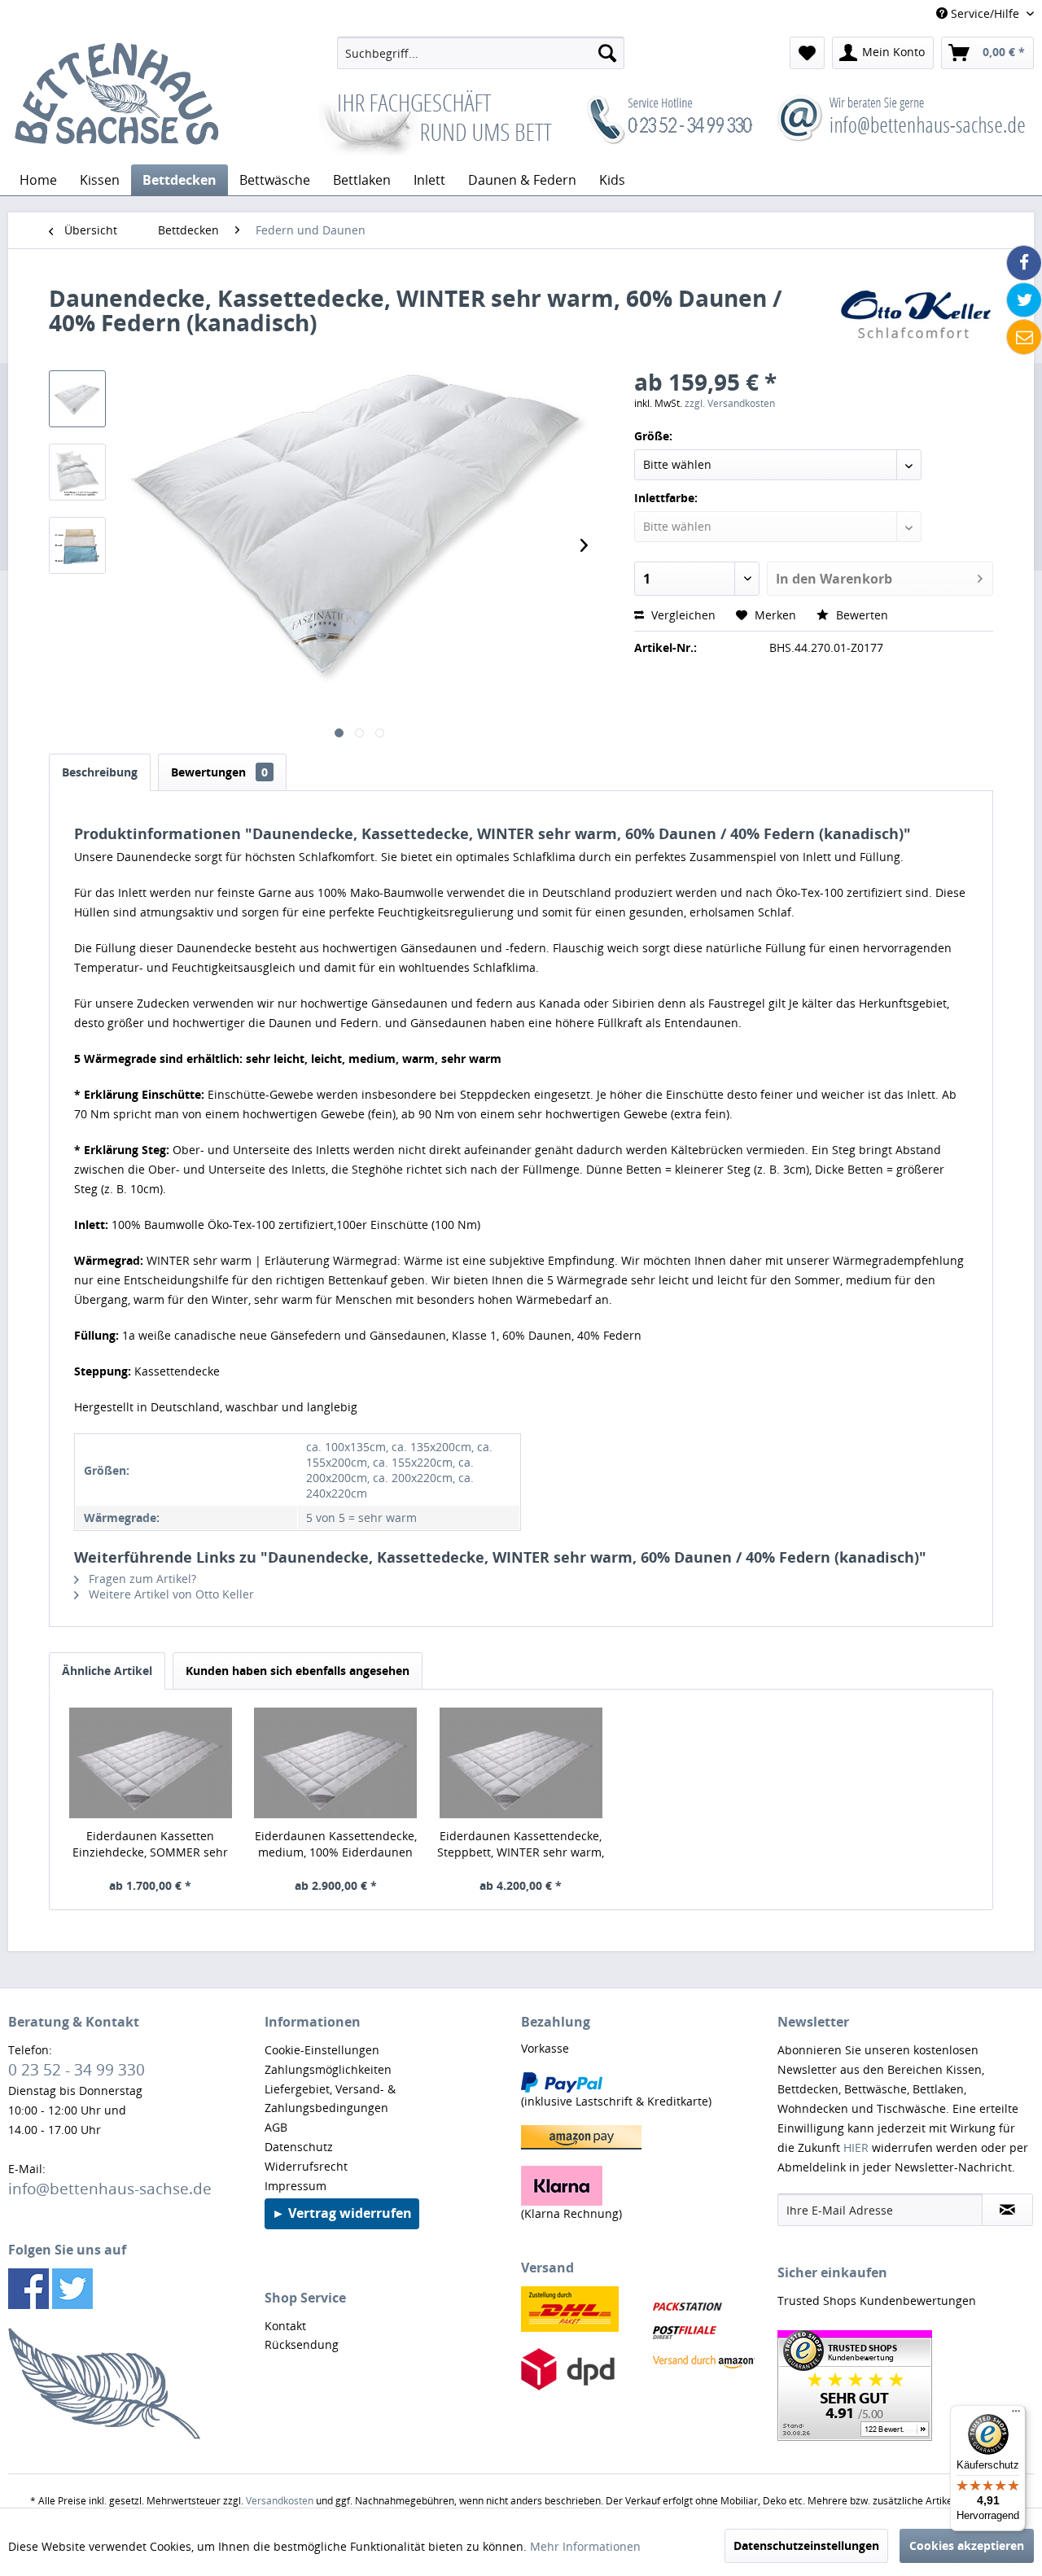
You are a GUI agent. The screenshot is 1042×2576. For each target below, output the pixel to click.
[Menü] (1016, 2415)
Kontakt (285, 2326)
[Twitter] (1024, 300)
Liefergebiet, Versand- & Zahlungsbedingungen (330, 2099)
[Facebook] (1024, 263)
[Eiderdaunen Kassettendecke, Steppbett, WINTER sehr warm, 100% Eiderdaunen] (521, 1763)
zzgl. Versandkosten (730, 403)
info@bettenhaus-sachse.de (110, 2188)
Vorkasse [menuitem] (545, 2048)
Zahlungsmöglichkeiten (328, 2069)
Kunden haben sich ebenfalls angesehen (298, 1671)
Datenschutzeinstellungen (806, 2545)
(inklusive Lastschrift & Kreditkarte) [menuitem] (616, 2101)
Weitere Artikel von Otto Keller (170, 1594)
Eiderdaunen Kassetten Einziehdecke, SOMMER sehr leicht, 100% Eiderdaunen (150, 1844)
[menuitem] (481, 53)
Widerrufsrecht (306, 2166)
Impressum (296, 2186)
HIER (856, 2147)
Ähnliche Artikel (107, 1671)
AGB (276, 2127)
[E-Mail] (1024, 337)
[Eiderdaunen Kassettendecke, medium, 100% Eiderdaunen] (336, 1763)
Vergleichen (682, 615)
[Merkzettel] (807, 53)
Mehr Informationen (585, 2546)
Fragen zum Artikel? (141, 1579)
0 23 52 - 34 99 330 (77, 2069)
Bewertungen (219, 772)
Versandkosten (280, 2501)
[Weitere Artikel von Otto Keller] (915, 314)
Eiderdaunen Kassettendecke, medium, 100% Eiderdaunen (336, 1844)
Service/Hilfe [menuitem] (985, 13)
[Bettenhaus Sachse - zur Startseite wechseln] (116, 96)
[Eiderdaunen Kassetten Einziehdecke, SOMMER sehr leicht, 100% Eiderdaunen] (151, 1763)
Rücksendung (302, 2344)
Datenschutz (299, 2147)
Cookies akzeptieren (967, 2545)
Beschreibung (100, 772)
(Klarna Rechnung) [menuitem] (571, 2213)
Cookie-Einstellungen (322, 2050)
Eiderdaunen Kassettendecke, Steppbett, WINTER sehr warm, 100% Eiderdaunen (521, 1844)
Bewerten (860, 615)
